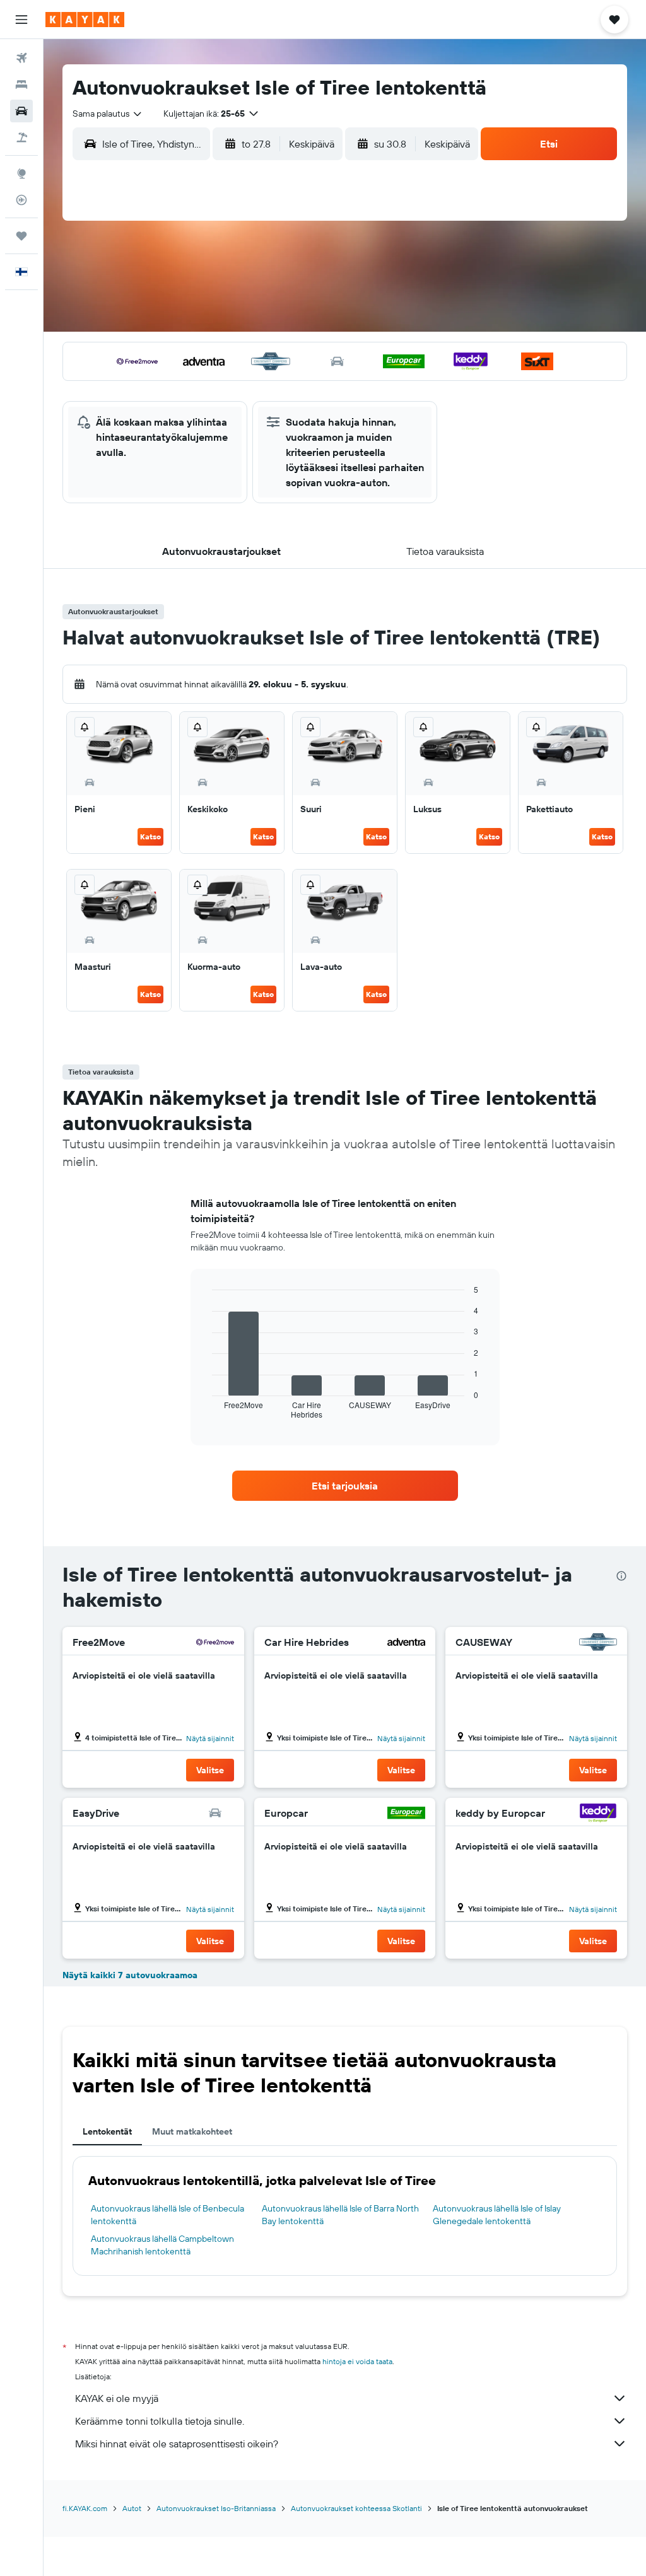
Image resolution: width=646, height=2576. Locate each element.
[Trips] (21, 236)
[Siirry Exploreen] (21, 173)
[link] (345, 1486)
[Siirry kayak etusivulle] (85, 20)
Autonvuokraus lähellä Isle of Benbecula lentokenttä (167, 2215)
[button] (21, 20)
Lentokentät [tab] (107, 2131)
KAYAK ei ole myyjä (117, 2398)
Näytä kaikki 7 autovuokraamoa (130, 1975)
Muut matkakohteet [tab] (192, 2131)
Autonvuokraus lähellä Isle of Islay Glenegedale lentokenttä (497, 2215)
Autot (132, 2508)
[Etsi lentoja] (21, 58)
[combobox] (108, 114)
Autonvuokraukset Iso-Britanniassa (216, 2508)
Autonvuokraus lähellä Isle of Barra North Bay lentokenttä (340, 2215)
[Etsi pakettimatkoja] (21, 137)
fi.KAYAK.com (85, 2508)
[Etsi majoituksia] (21, 85)
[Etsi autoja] (21, 111)
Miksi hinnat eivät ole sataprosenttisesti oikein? (177, 2444)
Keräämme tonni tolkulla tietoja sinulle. (160, 2421)
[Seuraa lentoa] (21, 200)
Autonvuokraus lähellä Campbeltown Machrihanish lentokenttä (162, 2245)
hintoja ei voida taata (357, 2361)
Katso (150, 836)
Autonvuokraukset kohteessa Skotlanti (356, 2508)
